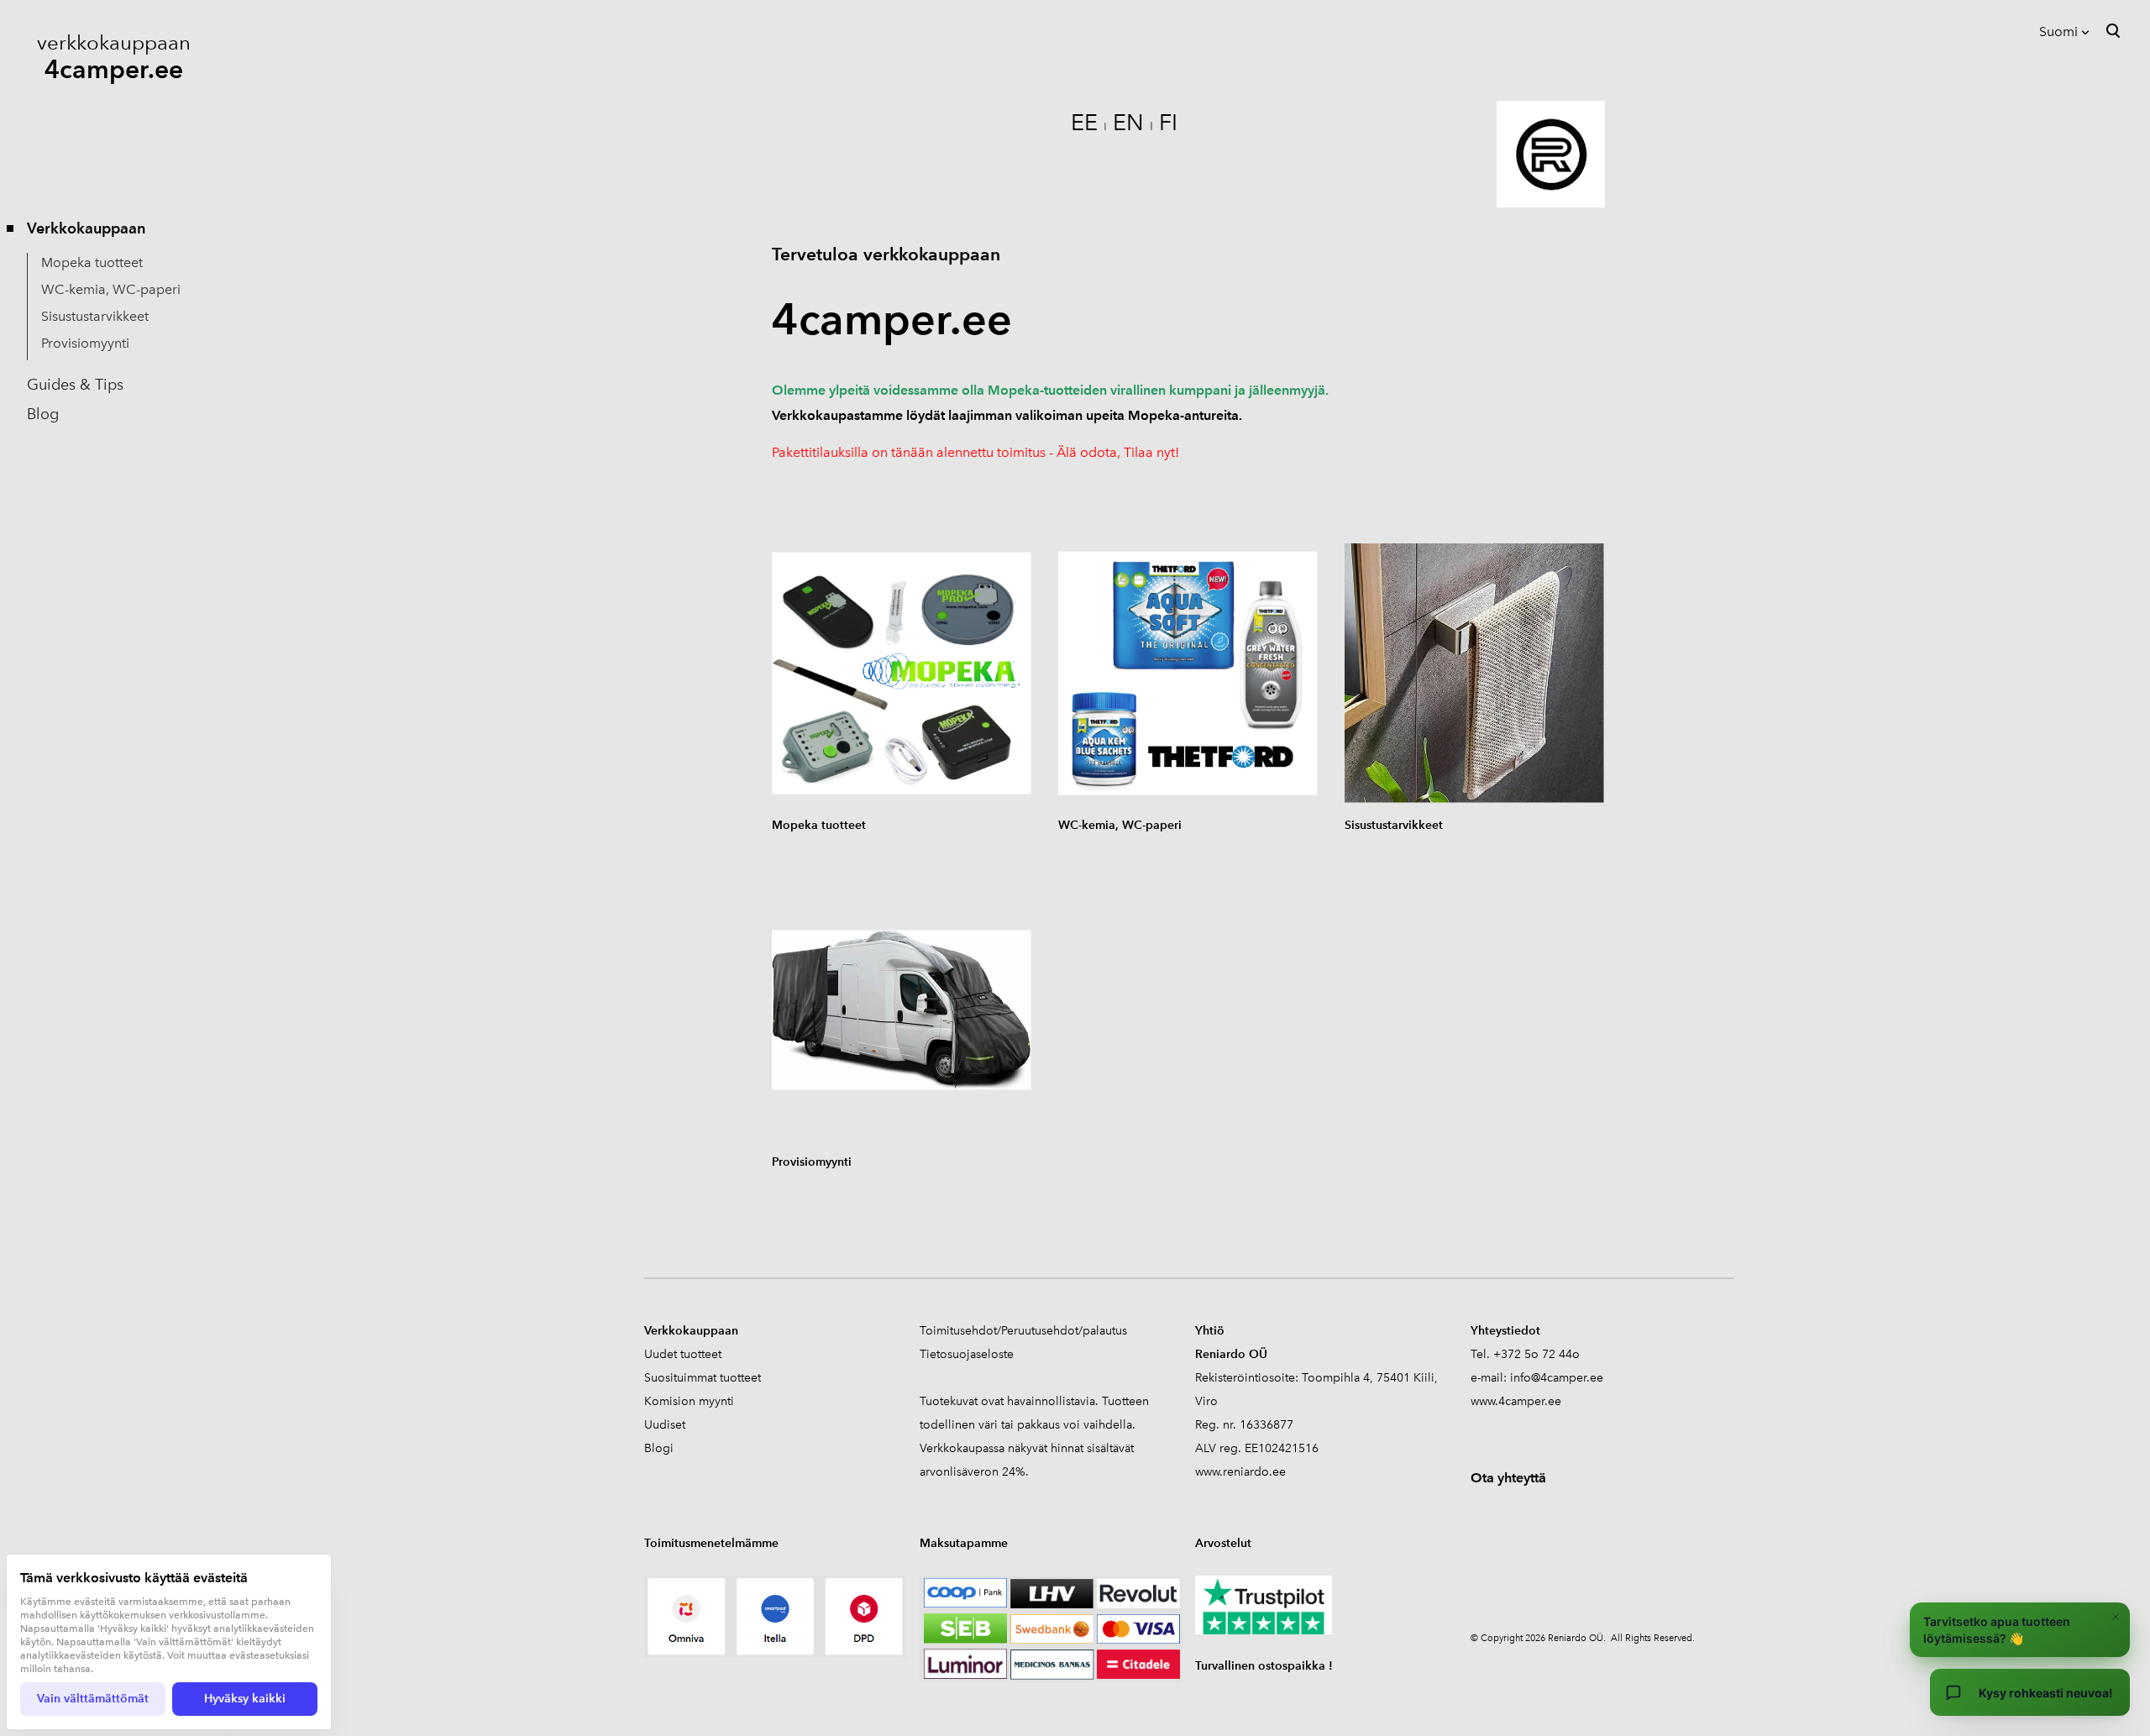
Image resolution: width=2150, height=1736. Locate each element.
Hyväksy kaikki (245, 1699)
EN (1128, 122)
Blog (43, 414)
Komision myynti (689, 1401)
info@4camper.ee (1557, 1378)
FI (1168, 122)
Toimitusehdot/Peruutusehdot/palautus (1023, 1331)
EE (1084, 122)
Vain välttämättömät (93, 1699)
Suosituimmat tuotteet (703, 1378)
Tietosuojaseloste (967, 1354)
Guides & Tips (75, 385)
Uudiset (665, 1425)
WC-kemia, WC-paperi (111, 289)
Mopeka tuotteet (92, 262)
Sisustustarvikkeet (95, 316)
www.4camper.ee (1516, 1401)
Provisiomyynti (85, 343)
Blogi (659, 1448)
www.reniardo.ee (1240, 1472)
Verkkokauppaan (86, 228)
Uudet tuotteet (683, 1354)
